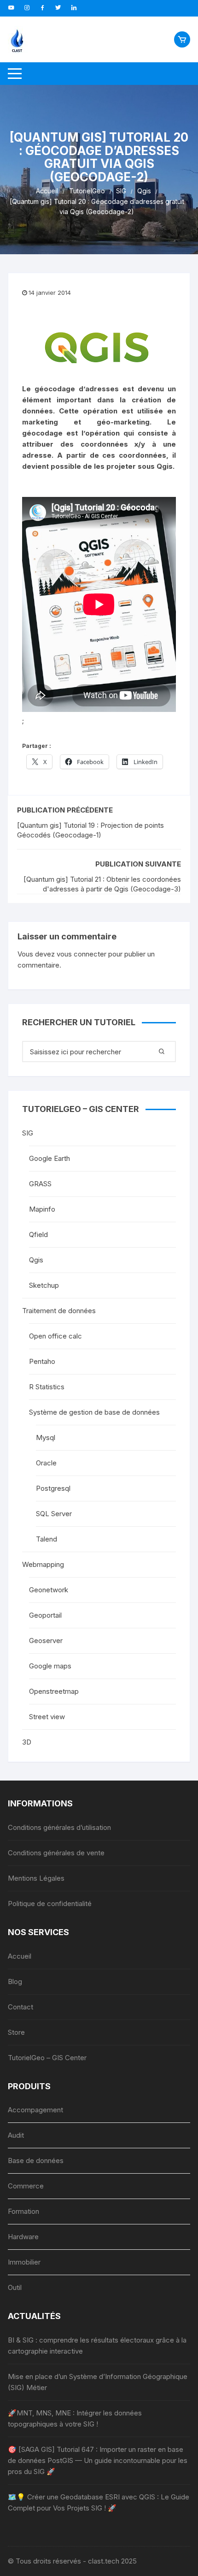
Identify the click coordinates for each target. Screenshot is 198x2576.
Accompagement (35, 2110)
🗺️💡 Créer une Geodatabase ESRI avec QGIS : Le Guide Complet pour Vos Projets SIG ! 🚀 (99, 2502)
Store (16, 2032)
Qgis (36, 1260)
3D (27, 1742)
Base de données (36, 2161)
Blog (15, 1981)
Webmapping (43, 1564)
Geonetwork (49, 1590)
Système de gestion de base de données (94, 1412)
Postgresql (53, 1488)
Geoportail (45, 1615)
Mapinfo (42, 1209)
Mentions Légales (36, 1878)
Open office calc (55, 1336)
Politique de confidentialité (50, 1904)
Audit (16, 2135)
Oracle (46, 1463)
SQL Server (54, 1514)
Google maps (50, 1666)
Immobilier (24, 2262)
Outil (15, 2287)
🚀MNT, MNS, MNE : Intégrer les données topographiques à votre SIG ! (75, 2418)
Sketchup (44, 1285)
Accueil (20, 1956)
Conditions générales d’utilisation (59, 1827)
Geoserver (46, 1641)
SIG (28, 1133)
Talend (47, 1539)
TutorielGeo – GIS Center (47, 2058)
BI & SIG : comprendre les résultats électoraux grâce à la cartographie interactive (97, 2346)
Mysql (46, 1437)
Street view (47, 1717)
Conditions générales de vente (56, 1853)
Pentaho (42, 1361)
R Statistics (47, 1387)
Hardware (23, 2237)
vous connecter (82, 954)
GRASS (40, 1184)
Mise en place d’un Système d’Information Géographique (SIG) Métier (98, 2382)
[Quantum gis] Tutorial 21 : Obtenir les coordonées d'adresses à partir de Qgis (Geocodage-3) (102, 884)
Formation (23, 2211)
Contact (20, 2007)
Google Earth (49, 1158)
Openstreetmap (54, 1691)
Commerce (26, 2186)
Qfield (38, 1234)
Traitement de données (59, 1311)
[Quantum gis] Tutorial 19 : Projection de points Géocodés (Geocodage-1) (90, 830)
